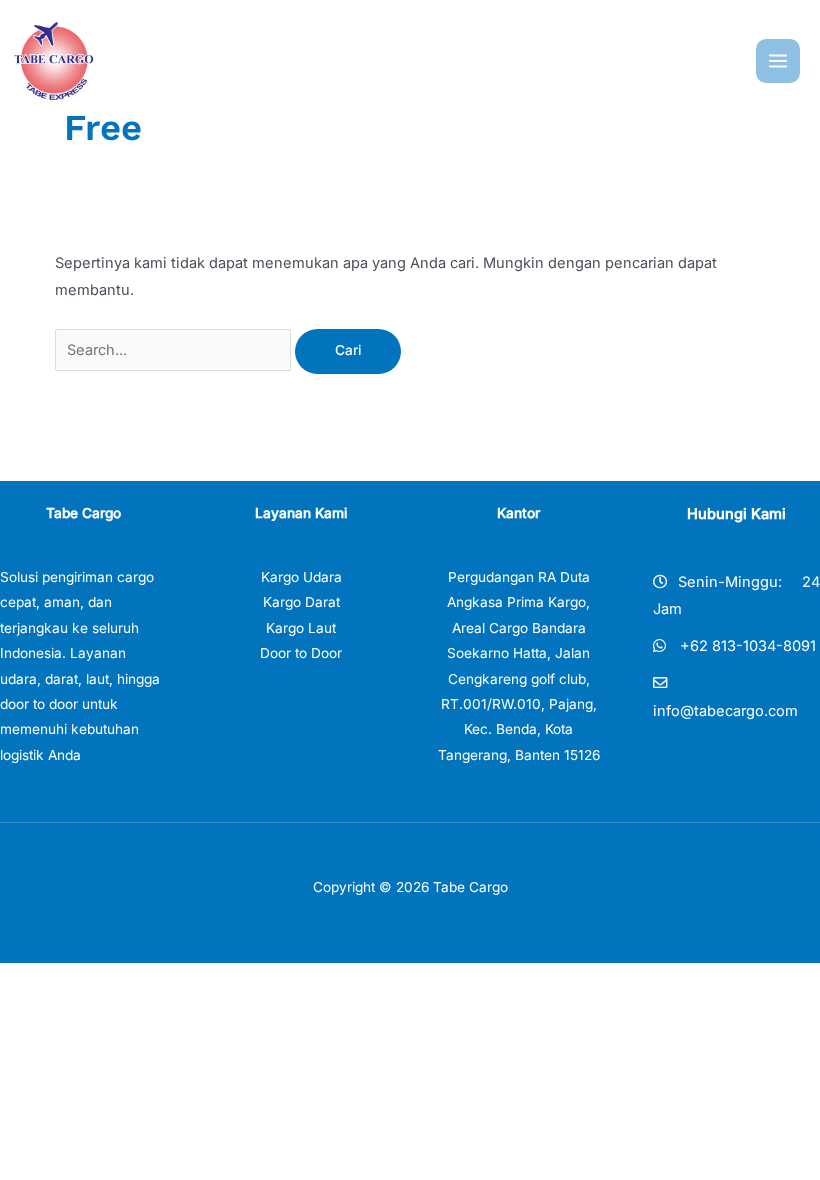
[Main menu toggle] (778, 61)
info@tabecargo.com (725, 711)
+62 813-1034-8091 (748, 646)
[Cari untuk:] (175, 350)
